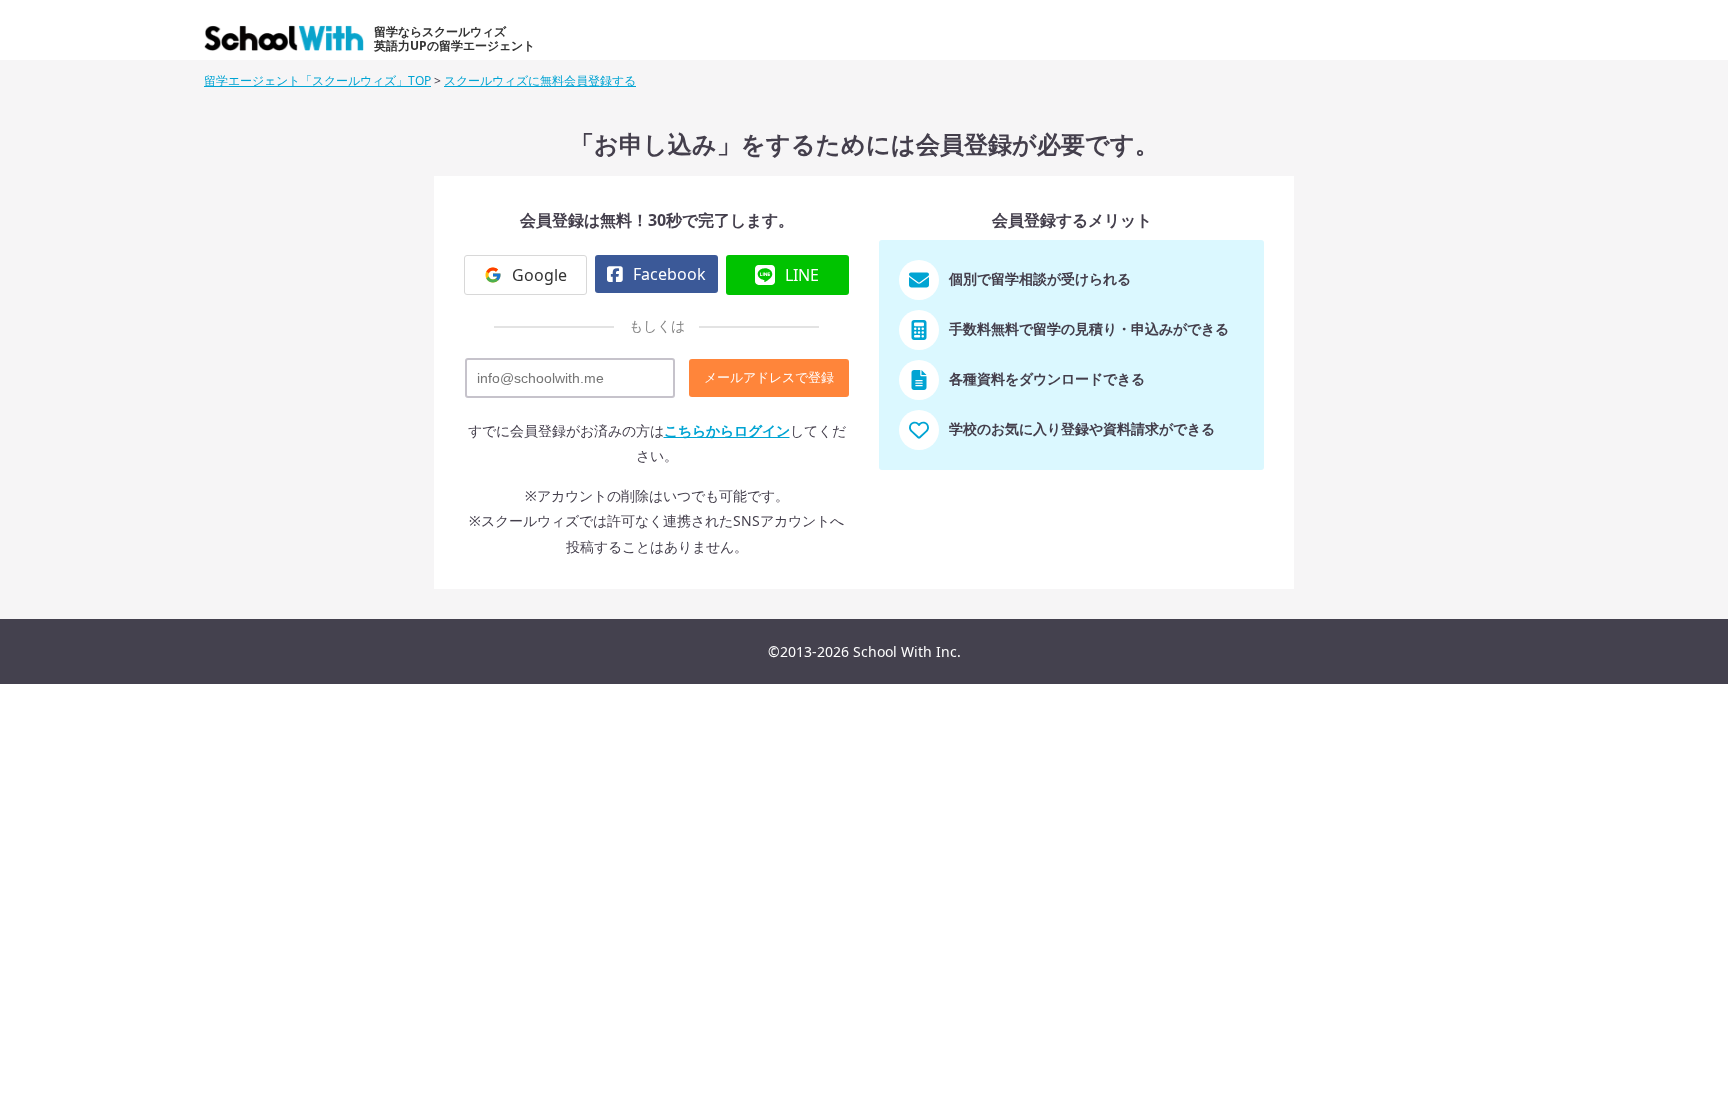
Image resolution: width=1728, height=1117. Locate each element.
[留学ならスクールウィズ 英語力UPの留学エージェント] (287, 43)
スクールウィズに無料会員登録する (540, 80)
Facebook (669, 274)
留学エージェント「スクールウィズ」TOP (317, 80)
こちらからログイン (727, 430)
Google (539, 275)
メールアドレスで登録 (769, 377)
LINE (802, 275)
